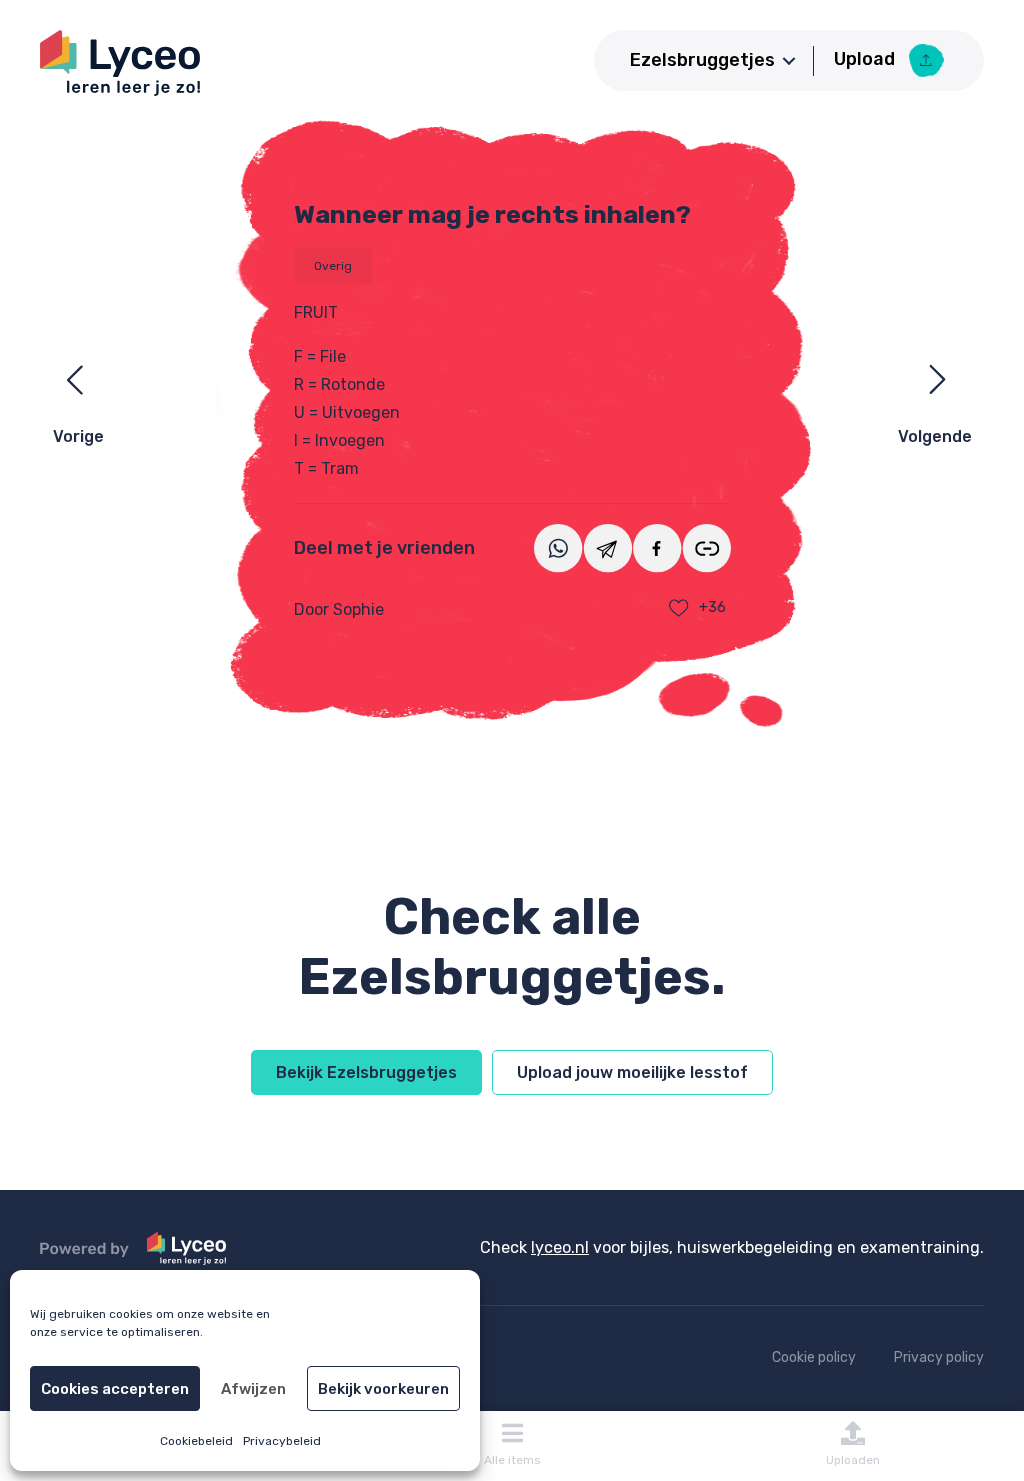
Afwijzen (253, 1389)
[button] (789, 61)
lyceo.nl (560, 1247)
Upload (866, 59)
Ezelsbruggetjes (702, 60)
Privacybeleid (282, 1441)
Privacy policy (939, 1357)
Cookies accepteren (115, 1389)
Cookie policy (814, 1357)
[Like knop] (679, 608)
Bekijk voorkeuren (383, 1389)
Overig (333, 266)
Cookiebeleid (196, 1441)
